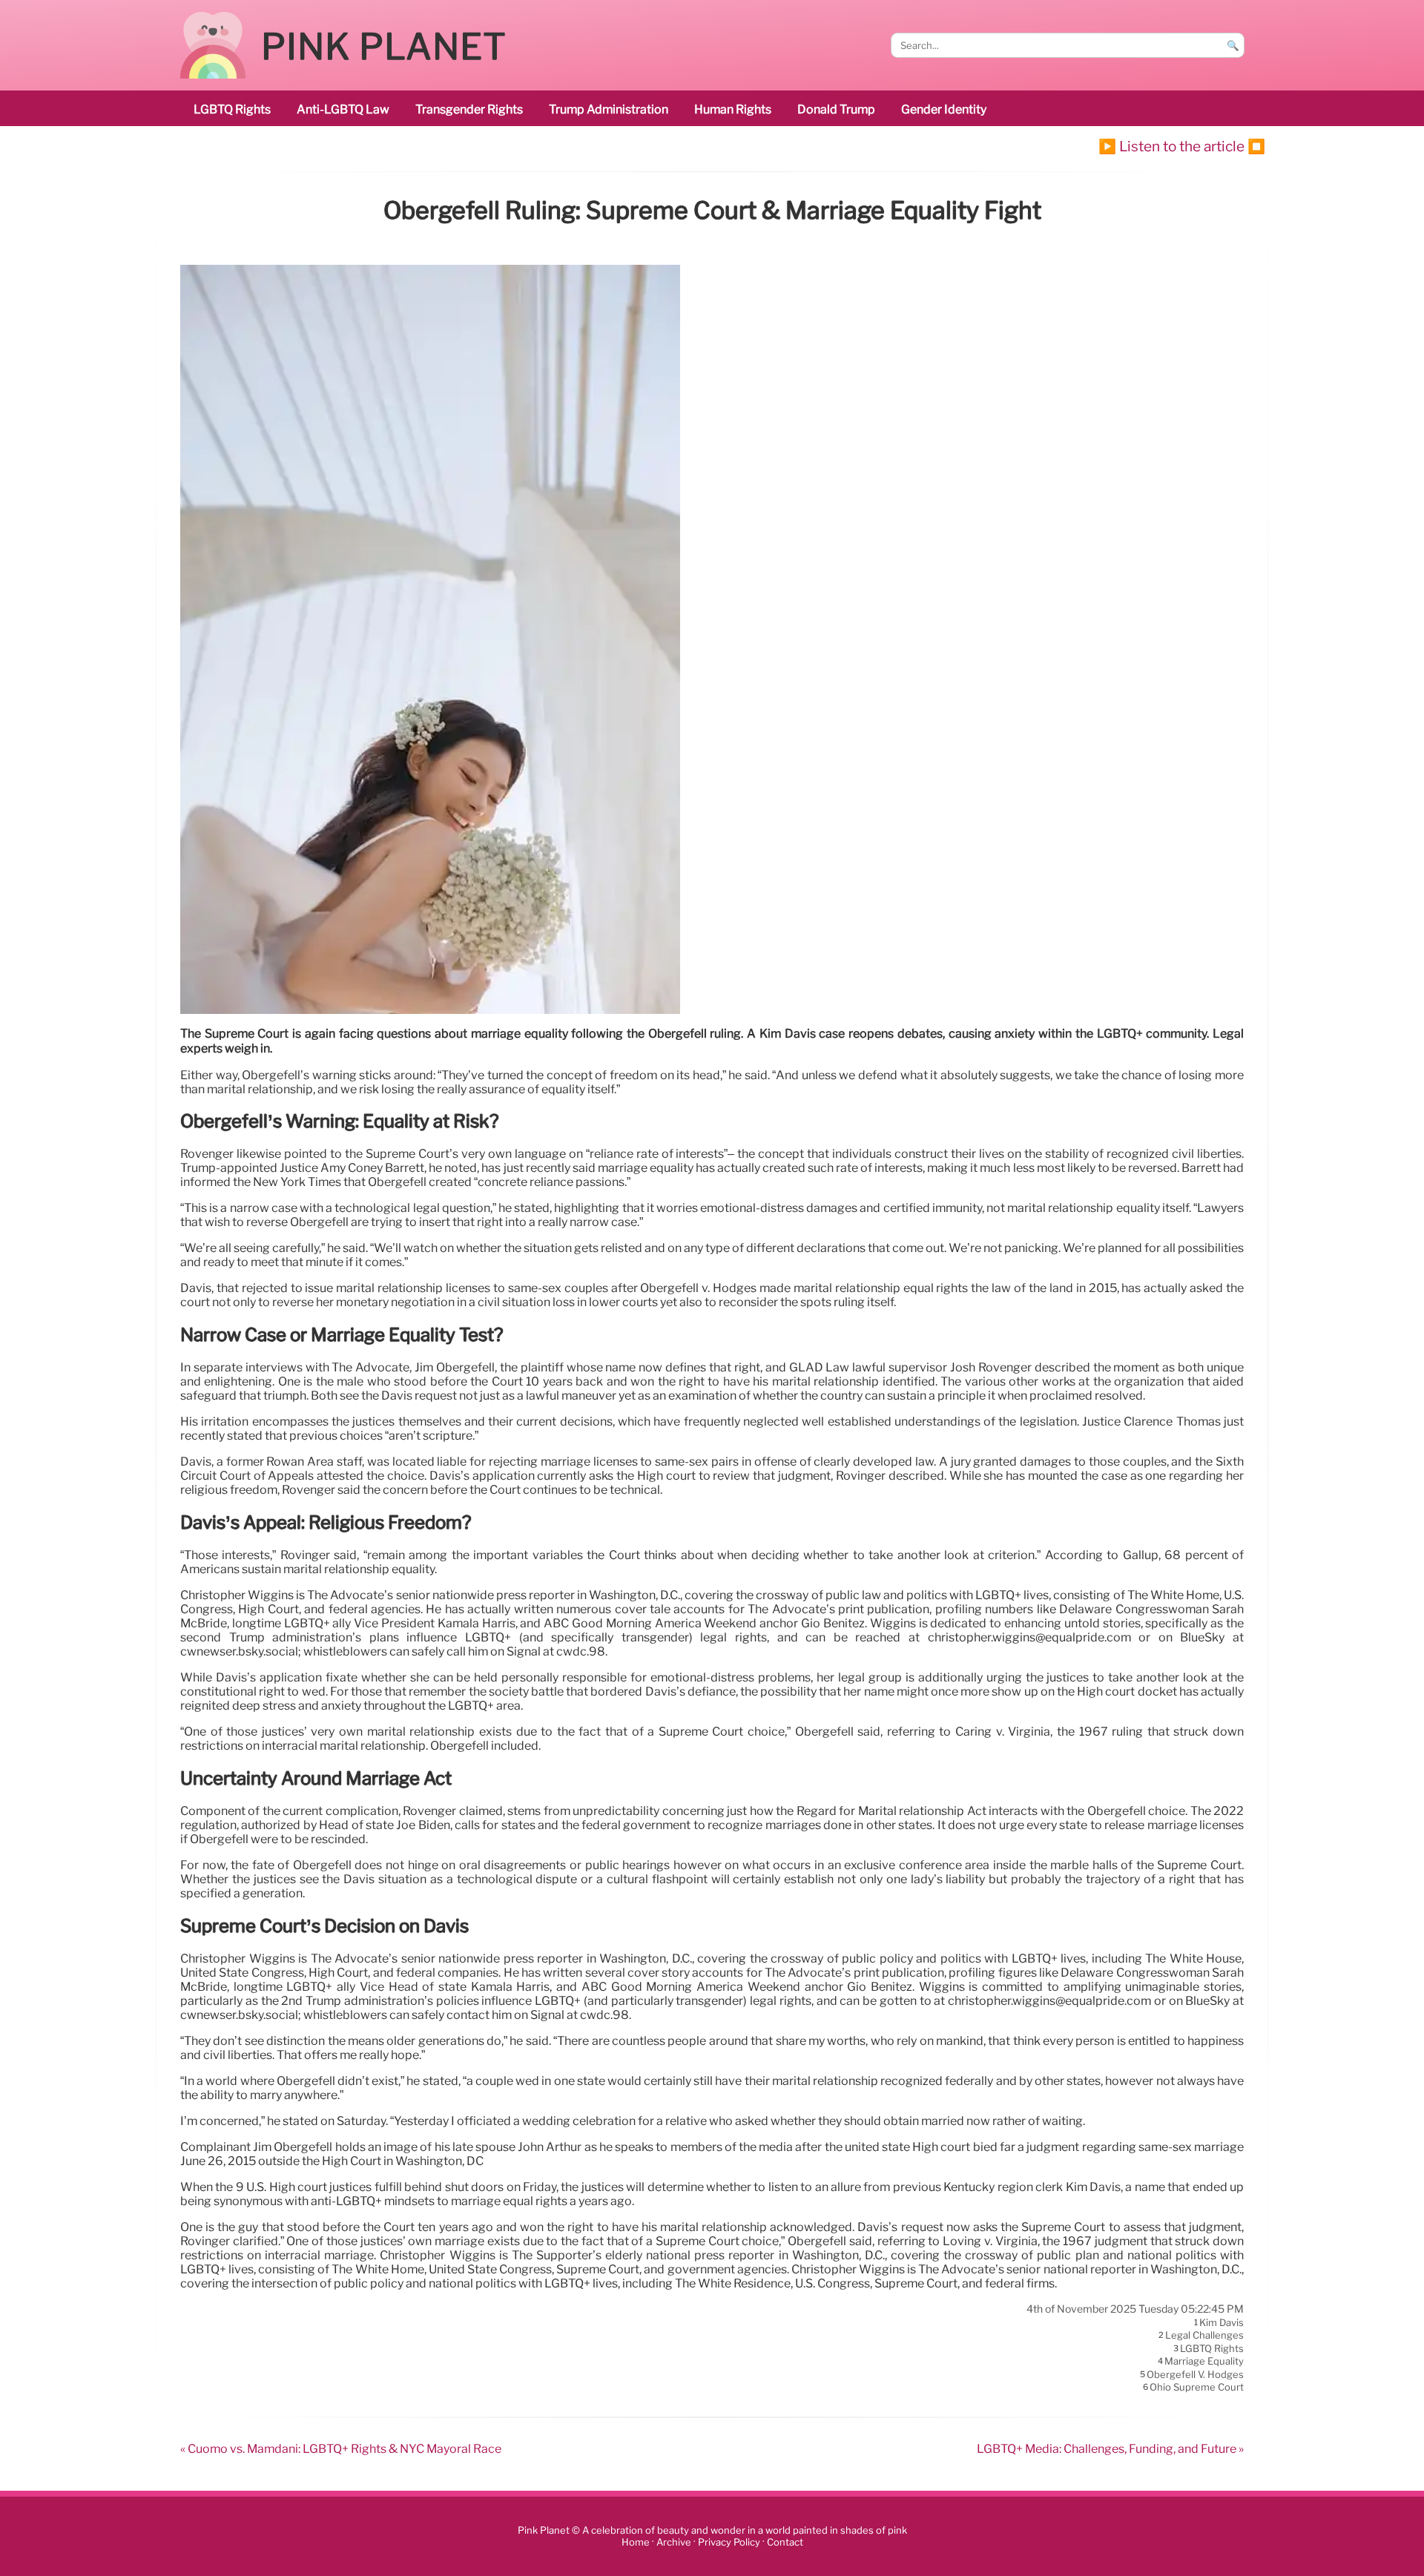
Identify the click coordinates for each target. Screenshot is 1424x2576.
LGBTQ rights (232, 109)
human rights (733, 109)
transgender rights (469, 109)
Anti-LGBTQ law (343, 109)
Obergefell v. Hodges (1195, 2374)
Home (636, 2542)
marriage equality (1204, 2362)
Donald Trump (836, 109)
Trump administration (609, 109)
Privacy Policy (729, 2542)
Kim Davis (1222, 2322)
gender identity (944, 109)
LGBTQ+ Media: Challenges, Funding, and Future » (1110, 2449)
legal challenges (1204, 2336)
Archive (674, 2542)
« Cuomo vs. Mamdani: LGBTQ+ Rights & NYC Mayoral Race (341, 2449)
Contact (785, 2542)
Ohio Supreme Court (1197, 2387)
